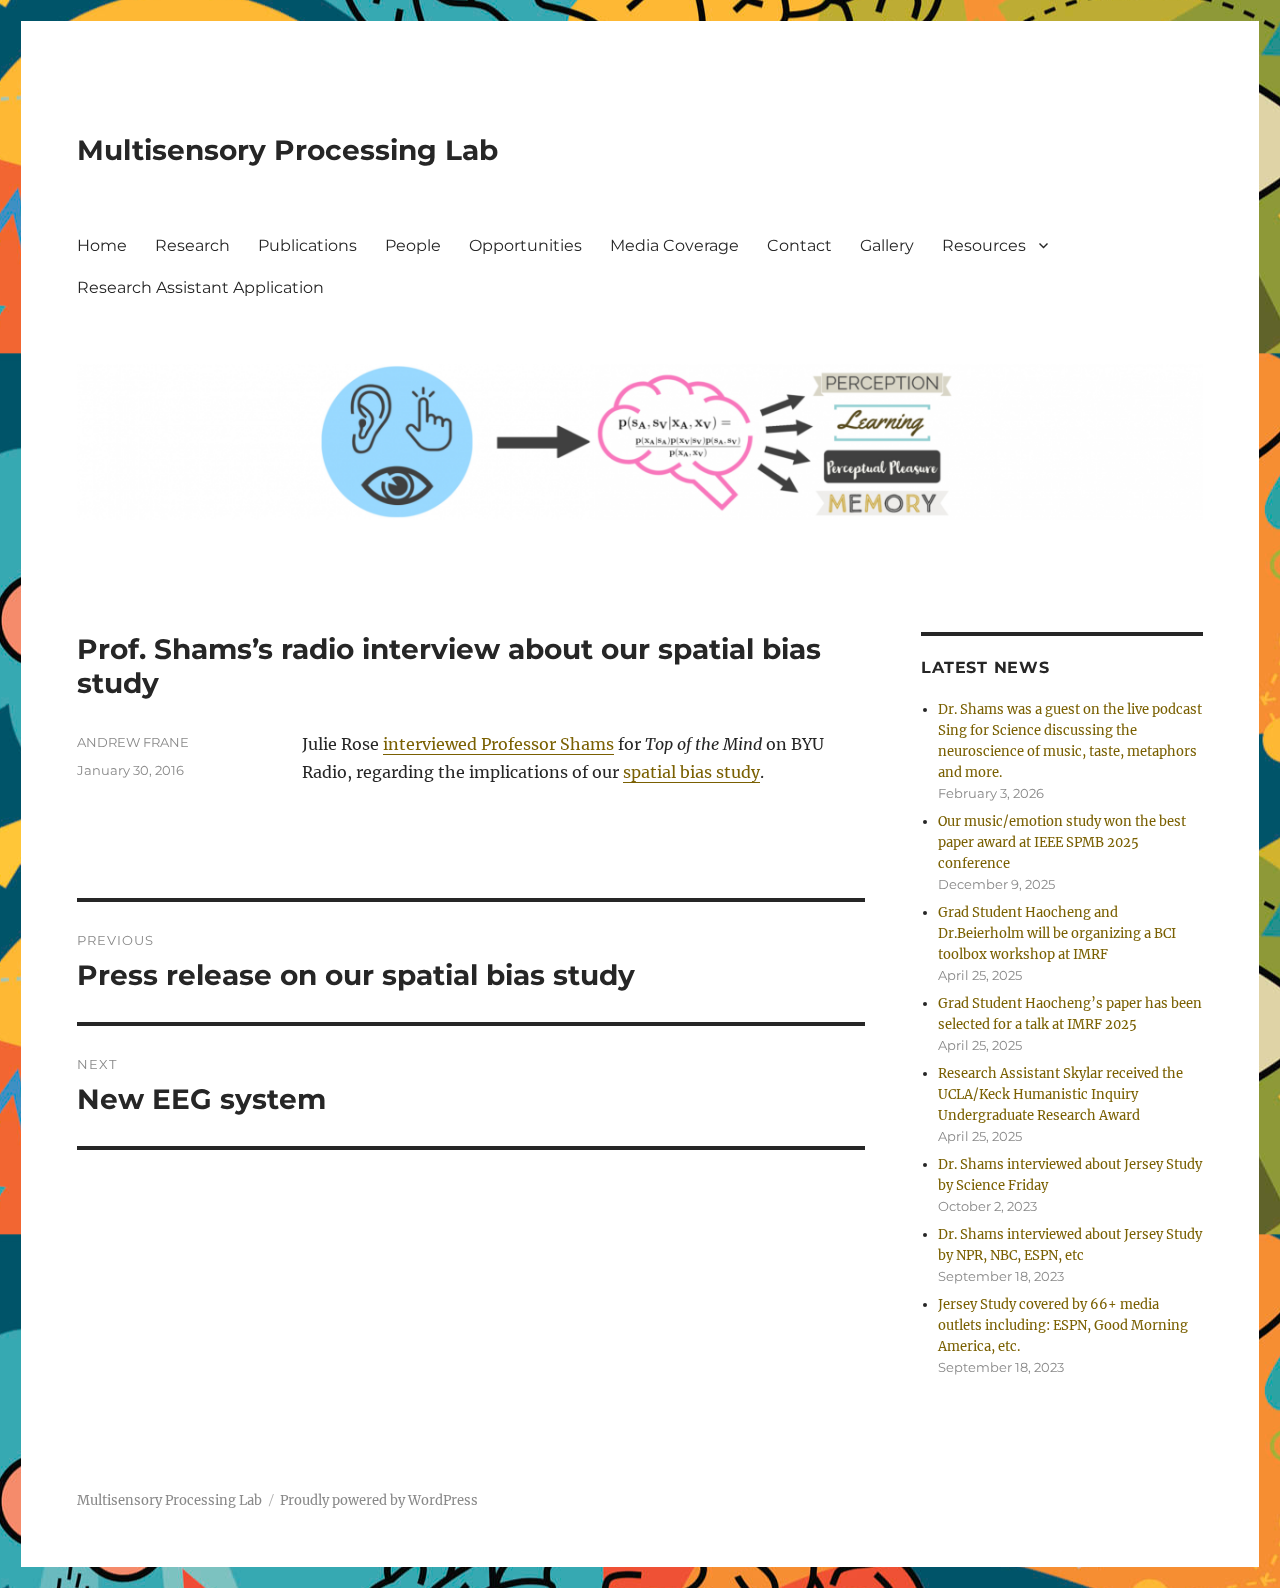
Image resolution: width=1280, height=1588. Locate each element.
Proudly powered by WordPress (379, 1500)
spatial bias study (691, 772)
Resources (984, 245)
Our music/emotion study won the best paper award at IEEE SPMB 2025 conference (1062, 842)
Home (102, 245)
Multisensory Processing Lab (287, 150)
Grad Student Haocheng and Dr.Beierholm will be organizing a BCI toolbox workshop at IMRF (1057, 933)
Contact (799, 245)
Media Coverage (674, 245)
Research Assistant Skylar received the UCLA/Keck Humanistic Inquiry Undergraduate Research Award (1060, 1094)
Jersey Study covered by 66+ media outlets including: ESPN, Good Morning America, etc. (1063, 1325)
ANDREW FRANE (133, 742)
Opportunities (525, 245)
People (413, 245)
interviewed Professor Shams (498, 744)
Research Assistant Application (200, 287)
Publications (307, 245)
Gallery (887, 245)
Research (192, 245)
